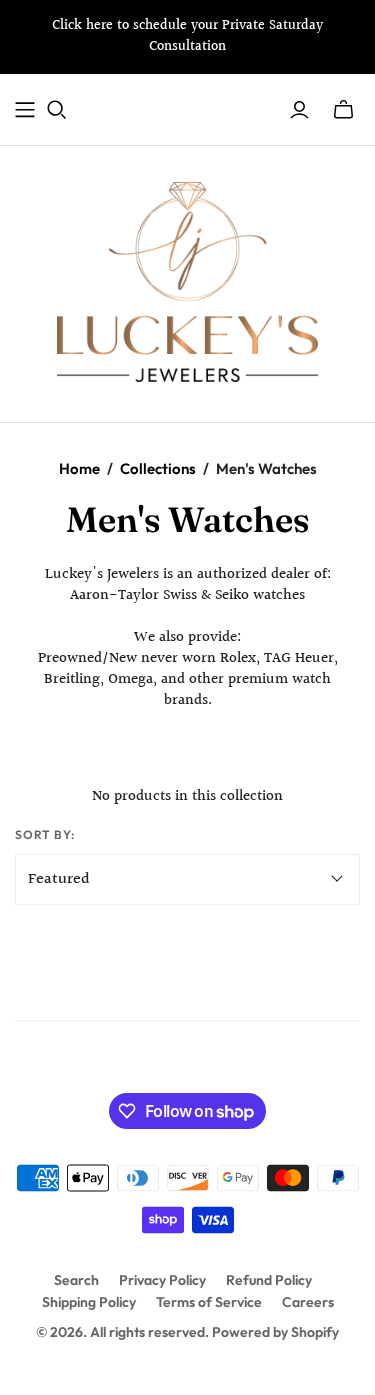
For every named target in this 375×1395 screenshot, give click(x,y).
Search (76, 1280)
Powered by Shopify (275, 1332)
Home (79, 468)
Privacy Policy (162, 1280)
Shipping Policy (89, 1302)
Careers (308, 1302)
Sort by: (45, 834)
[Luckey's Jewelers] (188, 280)
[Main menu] (25, 110)
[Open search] (57, 110)
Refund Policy (269, 1280)
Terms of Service (209, 1302)
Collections (158, 468)
